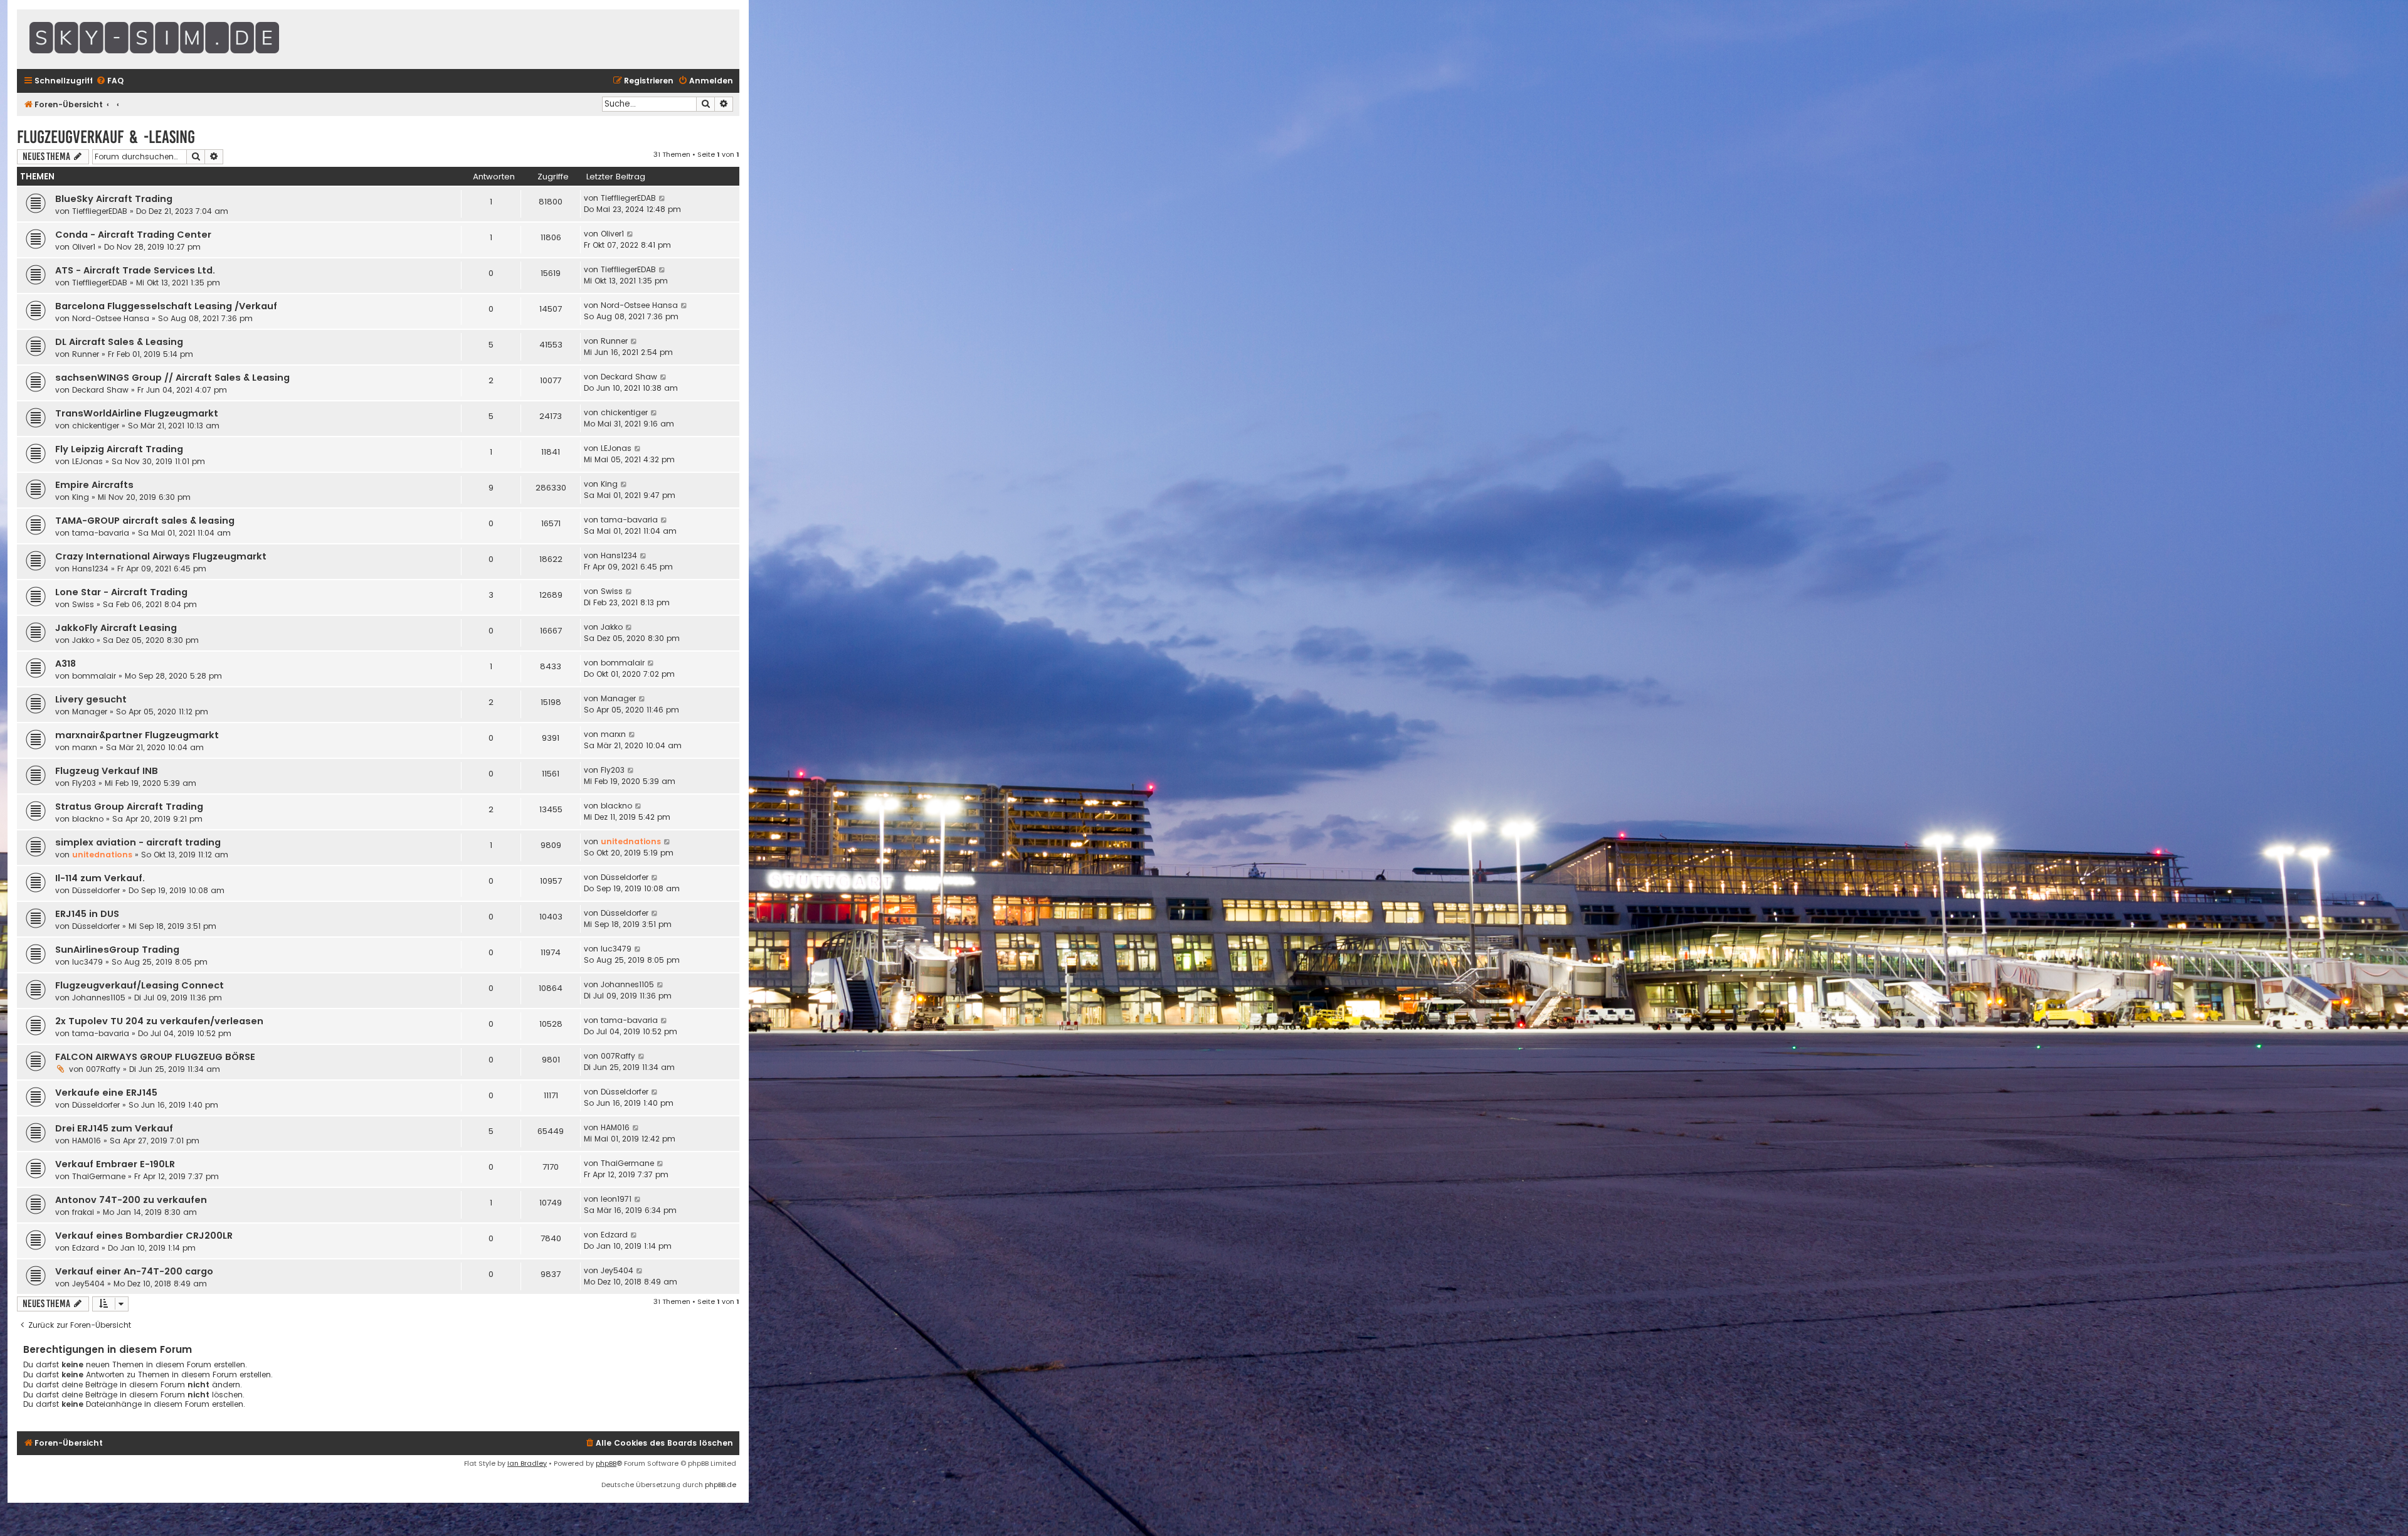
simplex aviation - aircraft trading (138, 842)
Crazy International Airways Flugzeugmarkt (161, 556)
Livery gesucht (91, 699)
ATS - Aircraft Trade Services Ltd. (135, 270)
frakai (83, 1212)
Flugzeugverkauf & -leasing (106, 137)
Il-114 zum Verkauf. (100, 878)
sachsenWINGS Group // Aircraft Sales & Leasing (172, 378)
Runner (86, 354)
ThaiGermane (99, 1176)
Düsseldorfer (96, 890)
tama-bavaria (101, 533)
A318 (66, 664)
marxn (85, 747)
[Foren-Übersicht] (186, 39)
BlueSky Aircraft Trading (114, 199)
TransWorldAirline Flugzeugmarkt (137, 413)
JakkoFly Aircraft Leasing (116, 628)
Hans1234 (90, 569)
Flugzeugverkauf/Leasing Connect (140, 985)
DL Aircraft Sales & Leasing (119, 342)
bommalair (94, 676)
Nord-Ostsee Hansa (111, 318)
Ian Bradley (527, 1463)
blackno (88, 819)
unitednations (102, 855)
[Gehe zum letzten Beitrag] (663, 198)
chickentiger (96, 426)
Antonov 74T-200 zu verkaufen (131, 1200)
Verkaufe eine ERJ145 (106, 1093)
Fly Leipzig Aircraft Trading (119, 449)
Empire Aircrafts (94, 485)
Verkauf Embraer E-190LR (115, 1164)
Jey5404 (88, 1284)
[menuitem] (110, 81)
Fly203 (84, 783)
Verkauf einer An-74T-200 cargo (134, 1271)
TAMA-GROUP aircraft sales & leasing (145, 521)
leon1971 (616, 1199)
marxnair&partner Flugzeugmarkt (137, 735)
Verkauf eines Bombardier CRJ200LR (144, 1236)
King (81, 497)
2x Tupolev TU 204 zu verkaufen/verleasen (159, 1021)
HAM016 (87, 1141)
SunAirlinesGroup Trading (117, 950)
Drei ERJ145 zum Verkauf (114, 1128)
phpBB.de (721, 1485)
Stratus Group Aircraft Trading (129, 807)
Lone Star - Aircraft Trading (121, 592)
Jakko (83, 640)
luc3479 (87, 962)
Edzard (86, 1248)
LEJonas (87, 461)
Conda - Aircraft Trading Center (133, 235)
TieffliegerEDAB (100, 211)
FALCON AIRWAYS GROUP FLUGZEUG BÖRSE (155, 1057)
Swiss (83, 604)
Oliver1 (84, 247)
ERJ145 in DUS (87, 914)
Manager (90, 712)
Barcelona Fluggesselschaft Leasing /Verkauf (166, 306)
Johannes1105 (99, 998)
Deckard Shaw (100, 390)
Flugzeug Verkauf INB (107, 771)
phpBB (606, 1463)
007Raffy (103, 1069)
